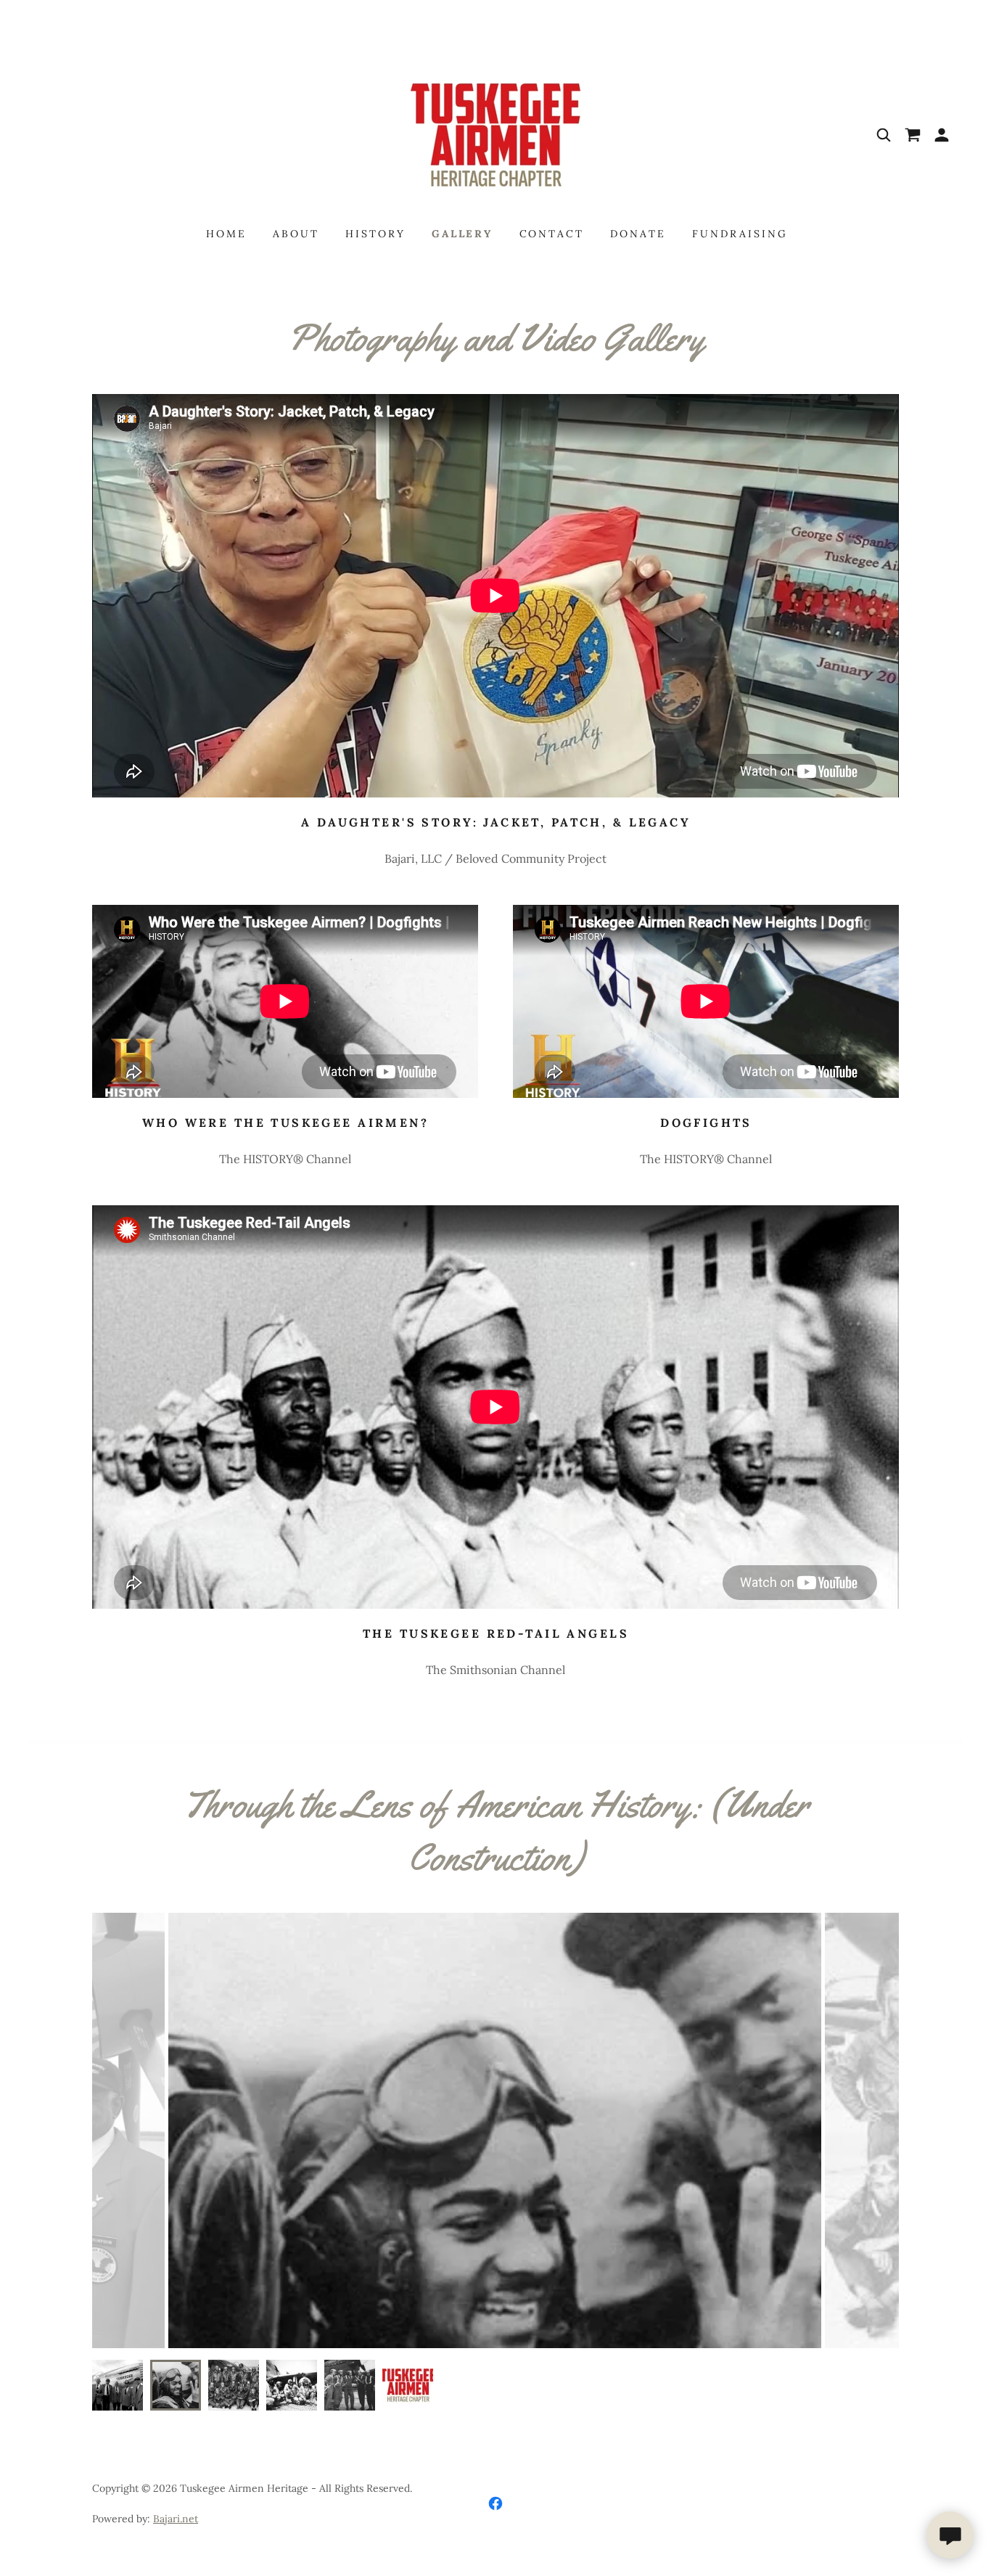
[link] (495, 134)
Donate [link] (638, 234)
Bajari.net (176, 2519)
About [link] (296, 234)
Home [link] (226, 234)
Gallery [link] (462, 234)
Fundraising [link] (740, 234)
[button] (942, 135)
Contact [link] (552, 234)
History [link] (375, 234)
